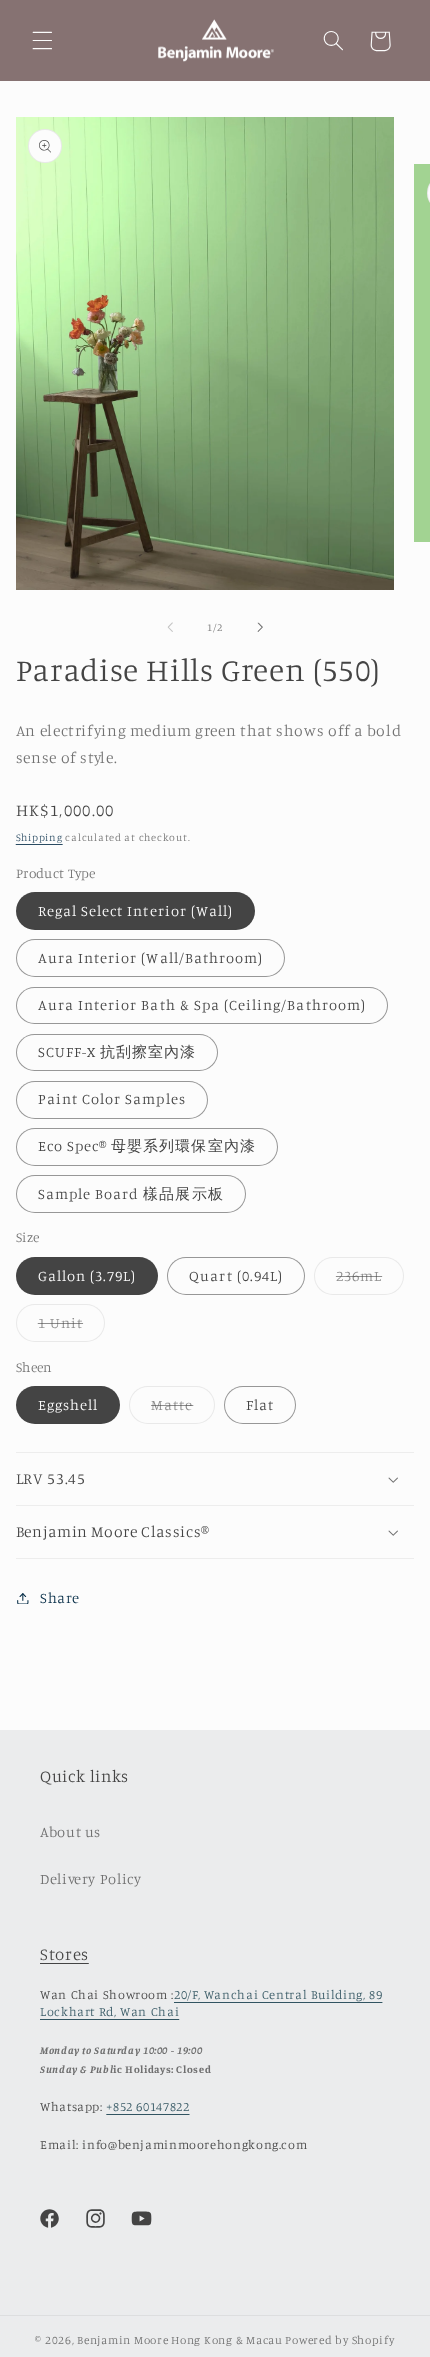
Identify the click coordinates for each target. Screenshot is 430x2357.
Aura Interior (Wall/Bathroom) (150, 957)
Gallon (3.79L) (87, 1275)
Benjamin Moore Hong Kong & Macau (180, 2340)
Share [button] (60, 1597)
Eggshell (68, 1404)
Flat (260, 1404)
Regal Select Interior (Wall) (135, 910)
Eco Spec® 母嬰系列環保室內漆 (147, 1145)
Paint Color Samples (112, 1098)
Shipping (39, 837)
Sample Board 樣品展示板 (131, 1193)
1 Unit (71, 1327)
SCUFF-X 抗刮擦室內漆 (117, 1051)
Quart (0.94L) (236, 1275)
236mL (370, 1280)
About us (70, 1831)
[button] (42, 41)
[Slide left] (170, 627)
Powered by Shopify (339, 2340)
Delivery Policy (90, 1878)
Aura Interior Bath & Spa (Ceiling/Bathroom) (202, 1004)
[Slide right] (260, 627)
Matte (183, 1409)
